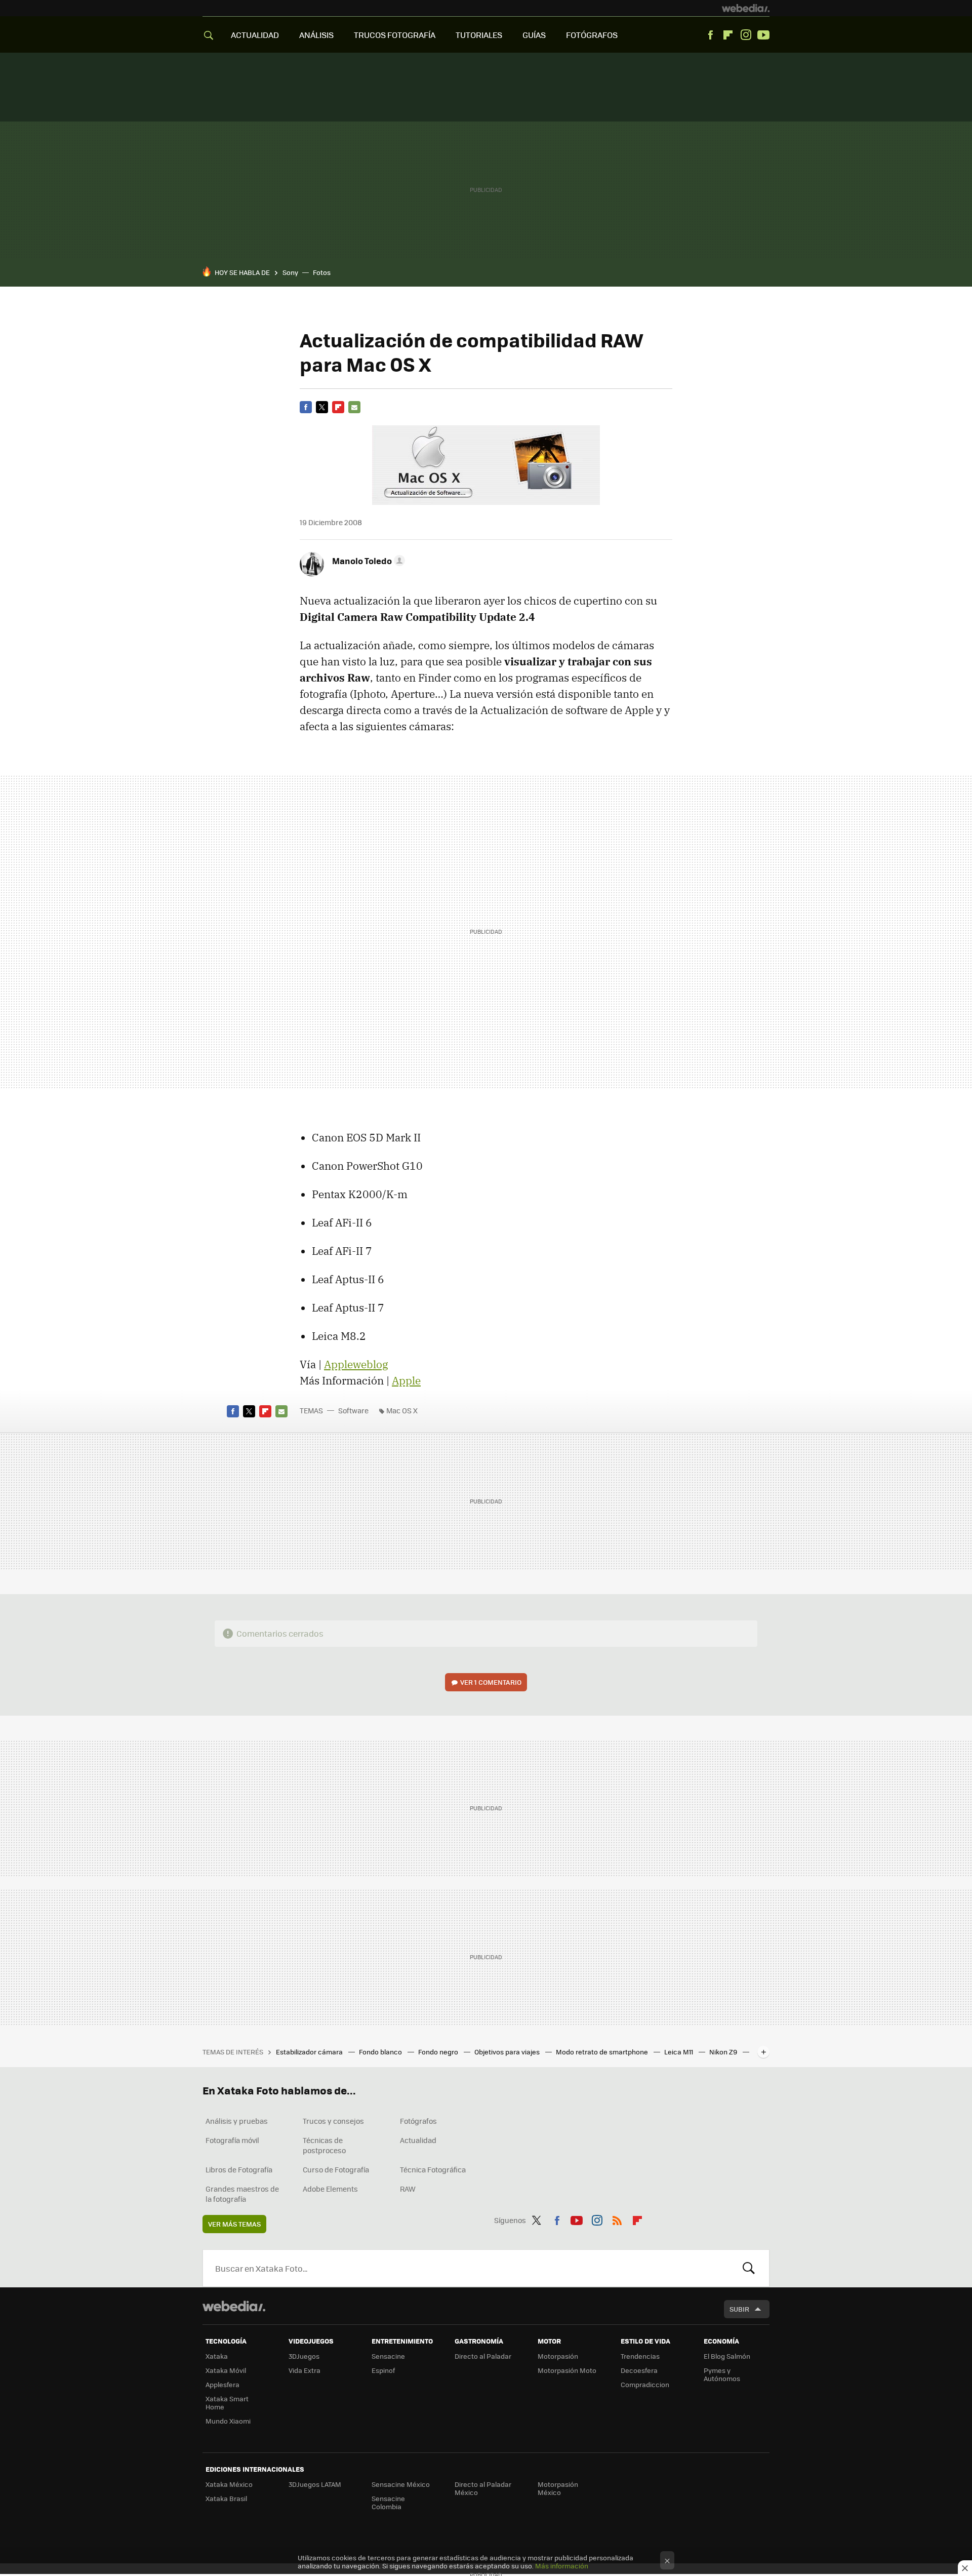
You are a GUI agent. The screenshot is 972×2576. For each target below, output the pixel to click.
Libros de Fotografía (239, 2169)
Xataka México (229, 2484)
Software (353, 1410)
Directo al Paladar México (483, 2488)
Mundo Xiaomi (228, 2421)
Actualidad (418, 2140)
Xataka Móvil (226, 2370)
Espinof (383, 2370)
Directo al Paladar (483, 2356)
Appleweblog (356, 1364)
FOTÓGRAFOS (592, 35)
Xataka (217, 2356)
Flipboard (728, 35)
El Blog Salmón (727, 2356)
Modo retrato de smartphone (603, 2052)
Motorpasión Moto (567, 2370)
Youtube (763, 35)
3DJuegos (304, 2356)
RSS (617, 2218)
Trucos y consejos (333, 2121)
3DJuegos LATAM (315, 2484)
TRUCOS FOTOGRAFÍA (395, 35)
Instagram (746, 35)
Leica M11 (679, 2052)
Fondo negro (439, 2052)
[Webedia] (746, 8)
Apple (406, 1380)
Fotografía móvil (232, 2140)
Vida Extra (305, 2370)
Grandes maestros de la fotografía (242, 2194)
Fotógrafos (418, 2121)
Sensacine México (401, 2484)
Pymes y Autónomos (722, 2374)
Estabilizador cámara (310, 2052)
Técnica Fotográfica (433, 2169)
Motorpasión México (558, 2488)
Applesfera (222, 2384)
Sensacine (388, 2356)
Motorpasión (558, 2356)
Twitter (322, 407)
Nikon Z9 (724, 2052)
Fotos (322, 272)
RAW (408, 2189)
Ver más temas (234, 2224)
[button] (367, 561)
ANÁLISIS (316, 35)
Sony (290, 272)
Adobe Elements (330, 2189)
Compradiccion (645, 2384)
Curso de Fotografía (336, 2169)
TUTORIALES (479, 35)
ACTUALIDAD (255, 35)
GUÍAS (534, 35)
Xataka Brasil (226, 2498)
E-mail (354, 407)
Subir (739, 2309)
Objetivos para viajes (508, 2052)
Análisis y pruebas (237, 2121)
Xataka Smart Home (227, 2403)
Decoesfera (639, 2370)
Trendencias (640, 2356)
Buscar (749, 2268)
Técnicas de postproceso (324, 2145)
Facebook (710, 35)
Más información (562, 2566)
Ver (491, 1682)
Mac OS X (402, 1410)
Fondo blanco (381, 2052)
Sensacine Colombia (388, 2502)
